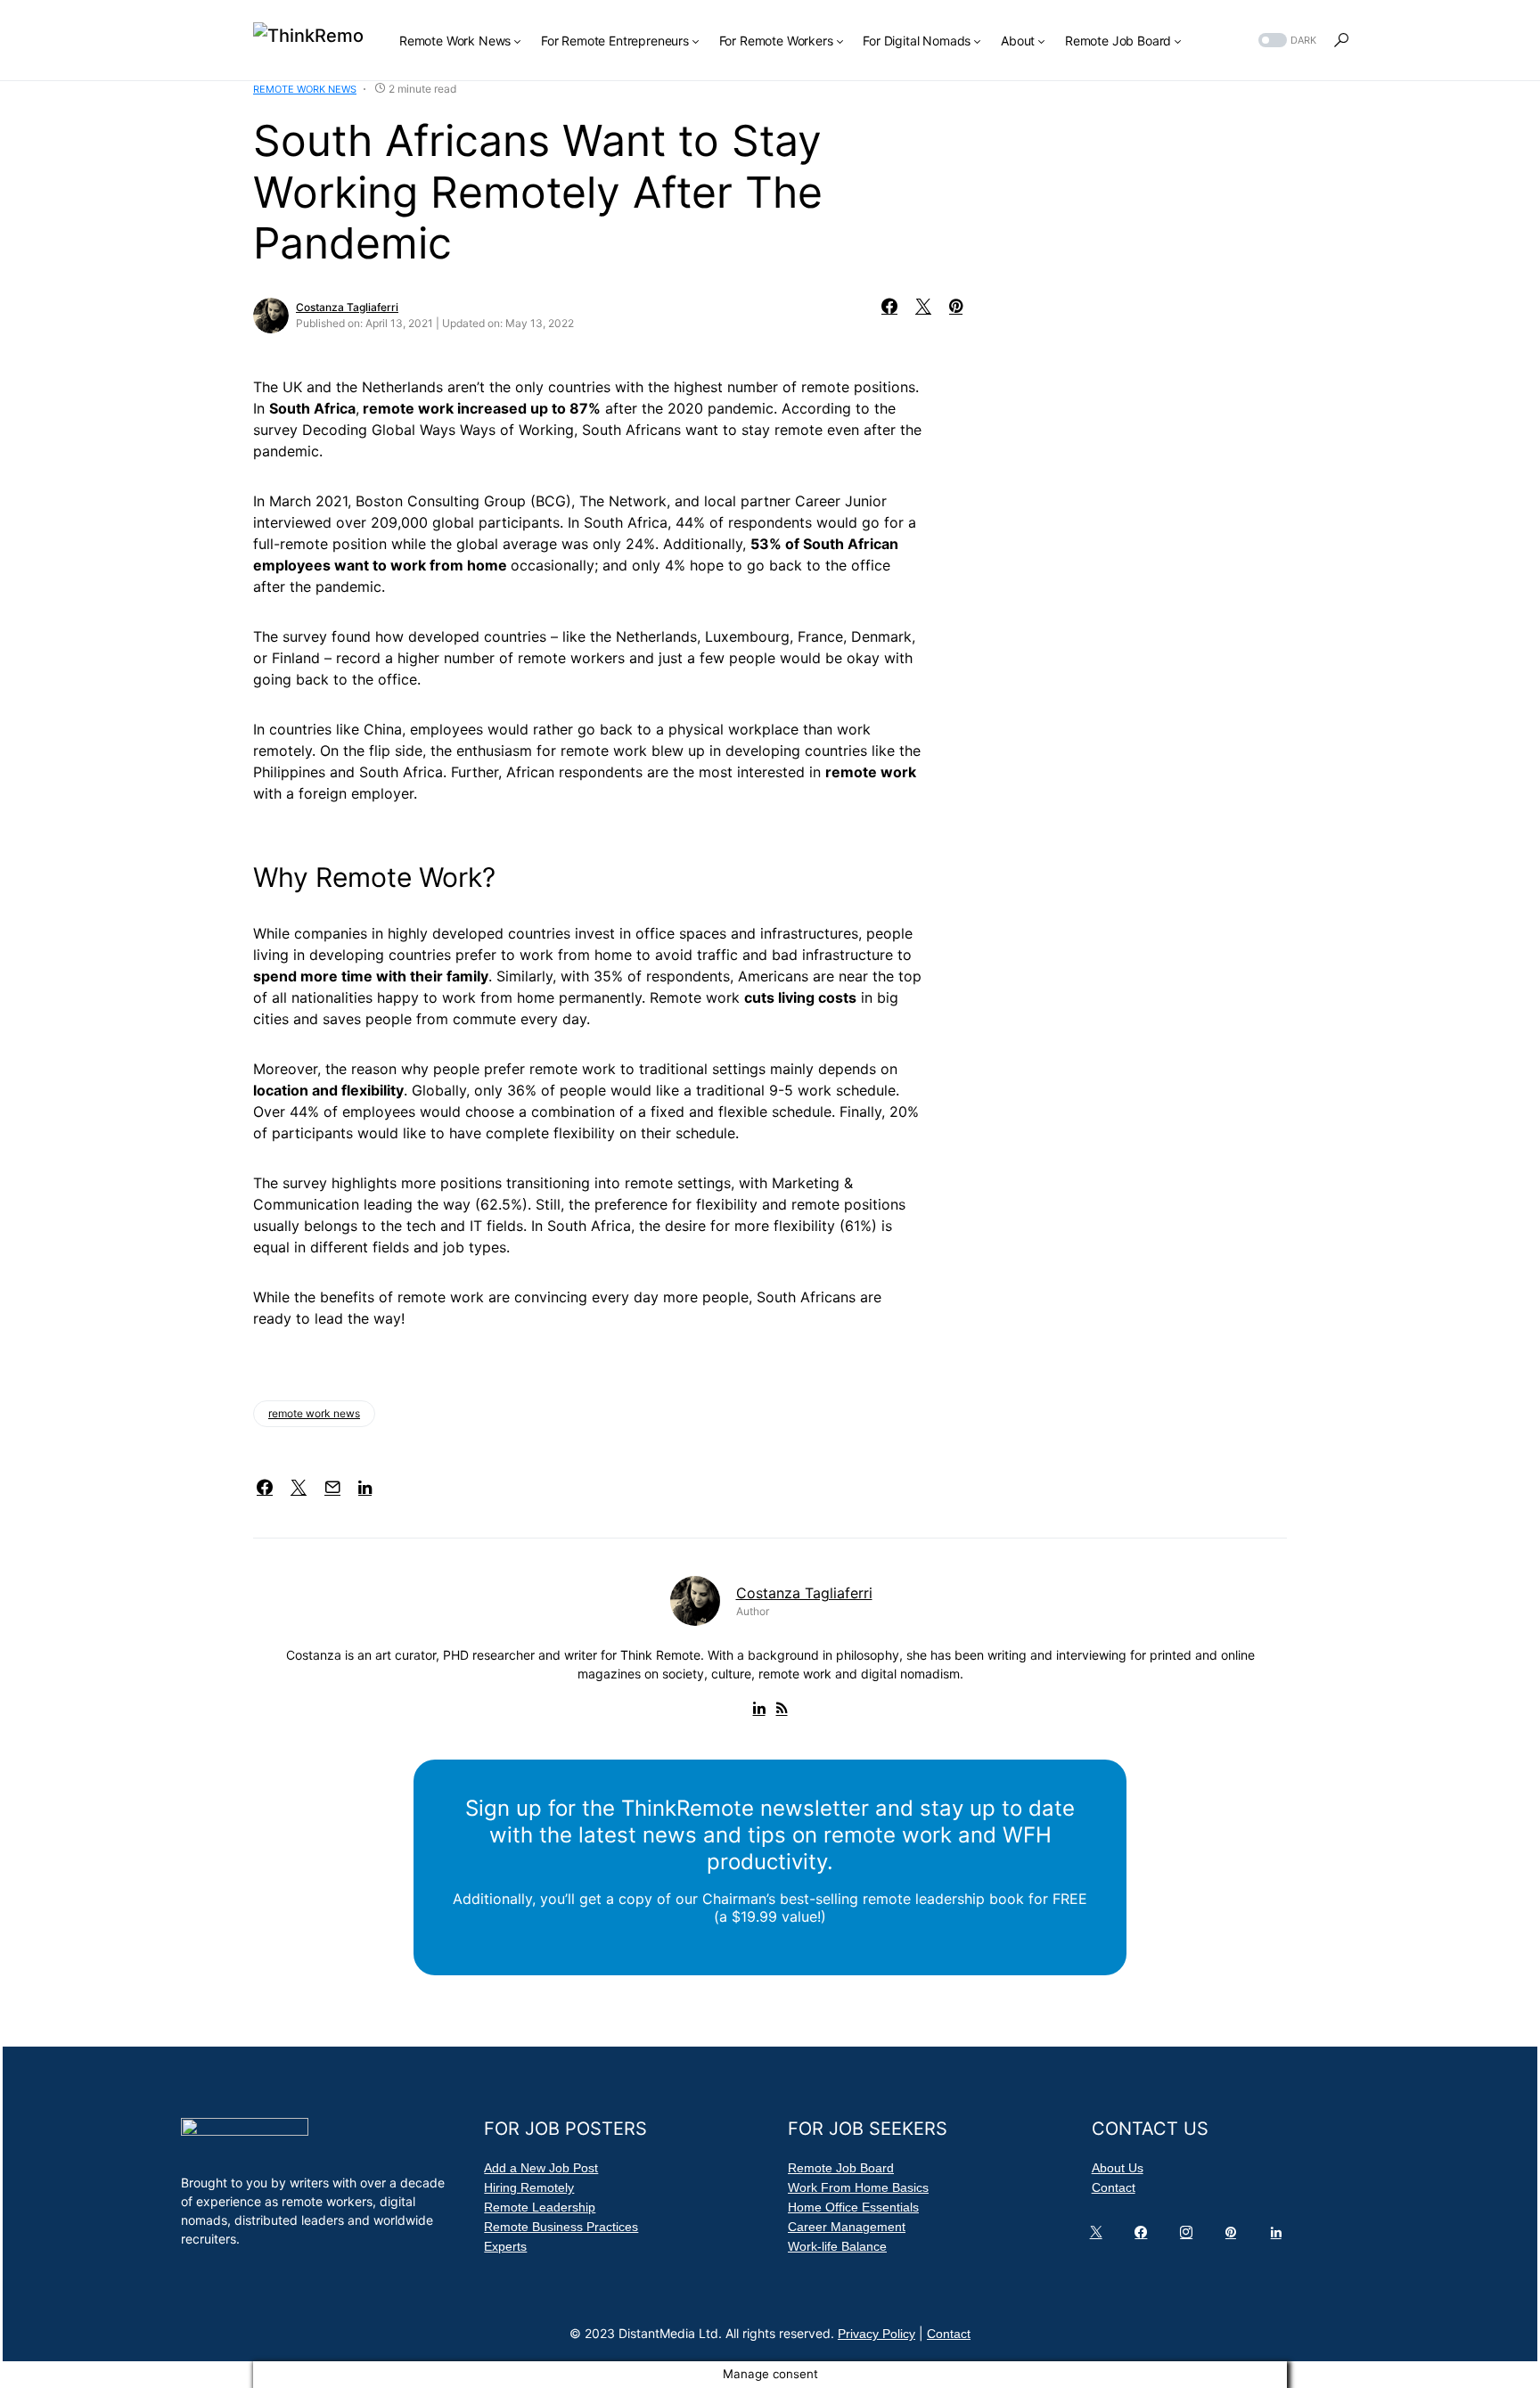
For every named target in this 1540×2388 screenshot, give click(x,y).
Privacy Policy (876, 2334)
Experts (505, 2246)
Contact (1114, 2187)
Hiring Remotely (529, 2187)
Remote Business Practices (561, 2227)
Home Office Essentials (853, 2207)
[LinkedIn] (1280, 2236)
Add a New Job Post (541, 2168)
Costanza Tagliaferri (347, 307)
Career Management (847, 2227)
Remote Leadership (540, 2207)
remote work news (314, 1413)
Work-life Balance (837, 2246)
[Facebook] (1144, 2236)
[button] (1286, 41)
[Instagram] (1190, 2236)
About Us (1118, 2168)
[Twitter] (1100, 2236)
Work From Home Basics (858, 2187)
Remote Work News (305, 89)
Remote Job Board (841, 2168)
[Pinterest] (1234, 2236)
